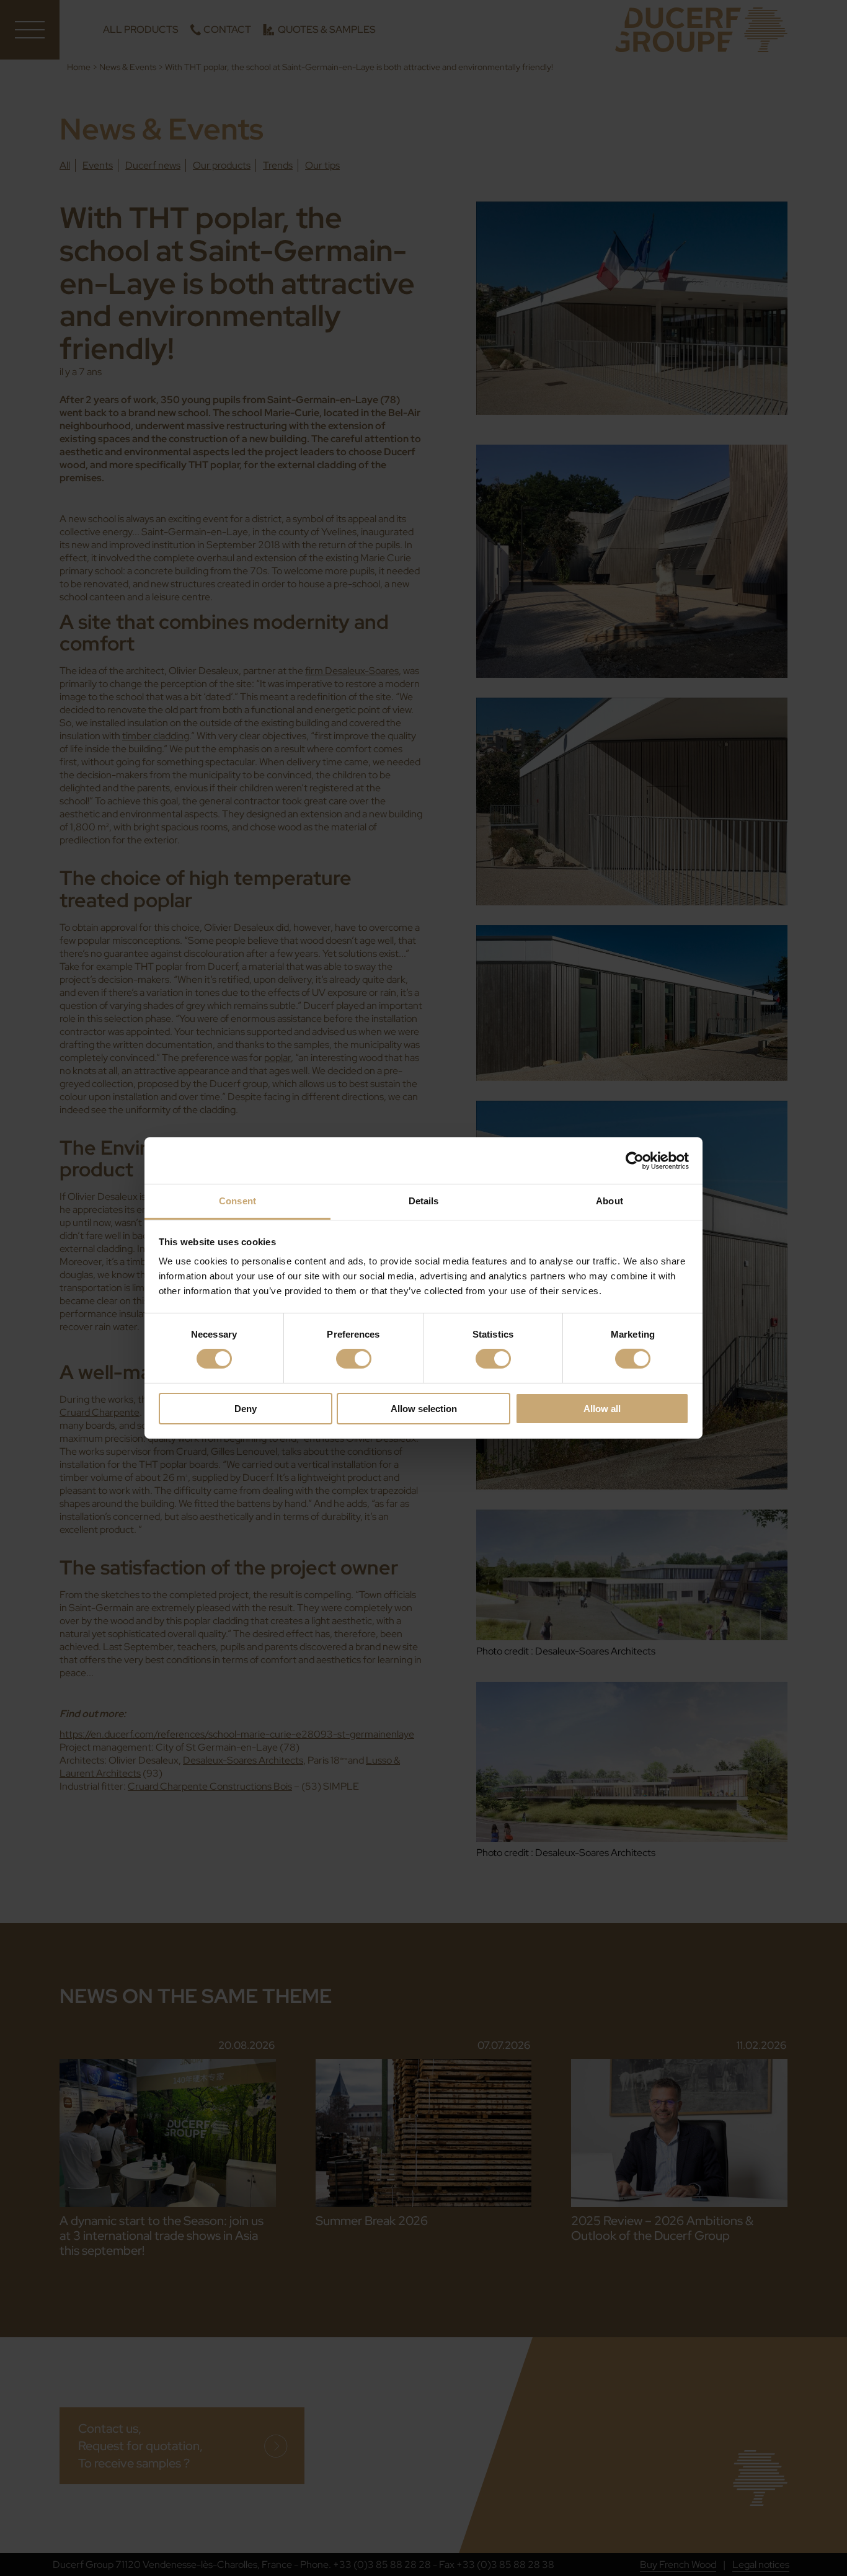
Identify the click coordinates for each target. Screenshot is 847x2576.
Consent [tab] (237, 1201)
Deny (246, 1409)
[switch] (354, 1359)
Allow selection (424, 1409)
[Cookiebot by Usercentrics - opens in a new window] (635, 1160)
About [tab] (610, 1201)
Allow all (602, 1409)
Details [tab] (424, 1201)
